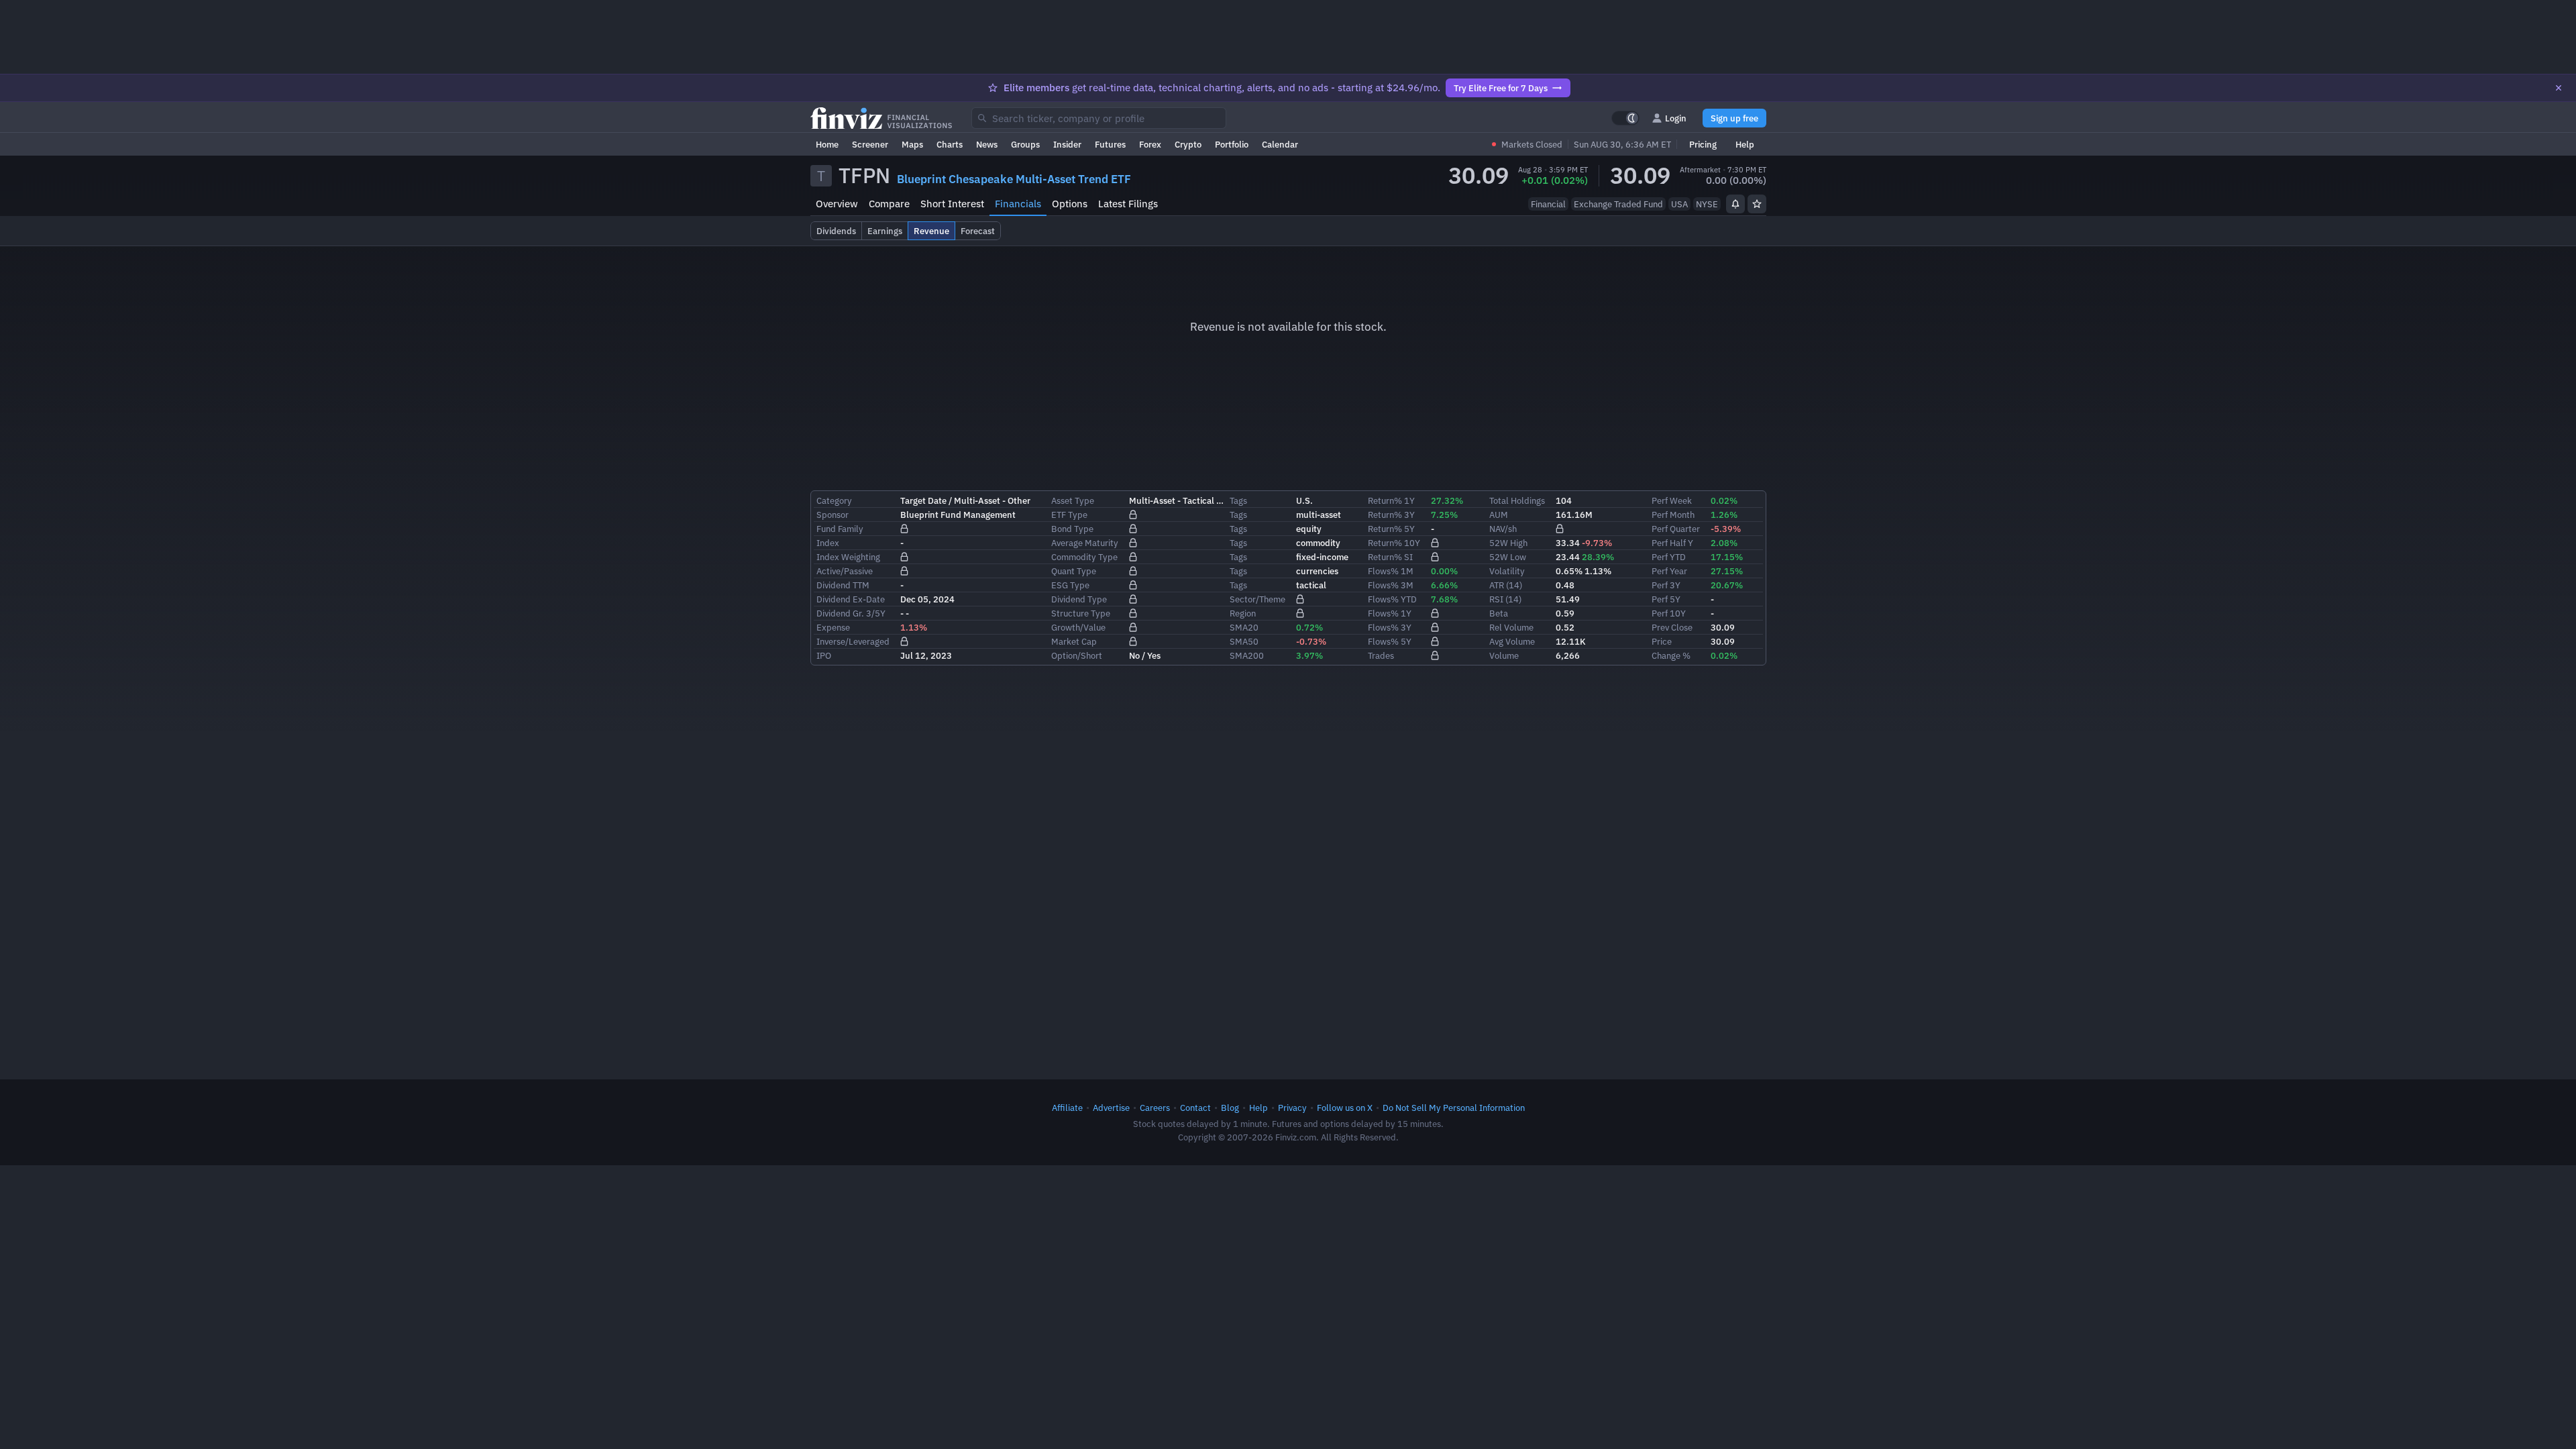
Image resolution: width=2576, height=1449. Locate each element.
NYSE (1707, 204)
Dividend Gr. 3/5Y (851, 613)
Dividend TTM (843, 585)
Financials (1018, 204)
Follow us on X (1345, 1108)
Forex (1150, 144)
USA (1679, 204)
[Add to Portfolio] (1757, 204)
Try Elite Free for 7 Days (1501, 88)
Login (1676, 118)
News (987, 144)
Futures (1110, 144)
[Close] (2559, 88)
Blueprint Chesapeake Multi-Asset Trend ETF (1014, 179)
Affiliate (1067, 1108)
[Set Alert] (1735, 204)
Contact (1195, 1108)
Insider (1067, 144)
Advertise (1111, 1108)
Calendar (1280, 144)
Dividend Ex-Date (851, 599)
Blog (1230, 1108)
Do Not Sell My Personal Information (1454, 1108)
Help (1745, 144)
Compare (889, 204)
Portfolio (1232, 144)
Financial (1548, 204)
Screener (870, 144)
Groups (1025, 144)
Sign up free (1734, 118)
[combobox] (1099, 118)
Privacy (1292, 1108)
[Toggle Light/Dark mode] (1625, 118)
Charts (950, 144)
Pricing (1703, 144)
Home (827, 144)
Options (1070, 204)
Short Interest (952, 204)
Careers (1155, 1108)
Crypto (1188, 144)
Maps (912, 144)
